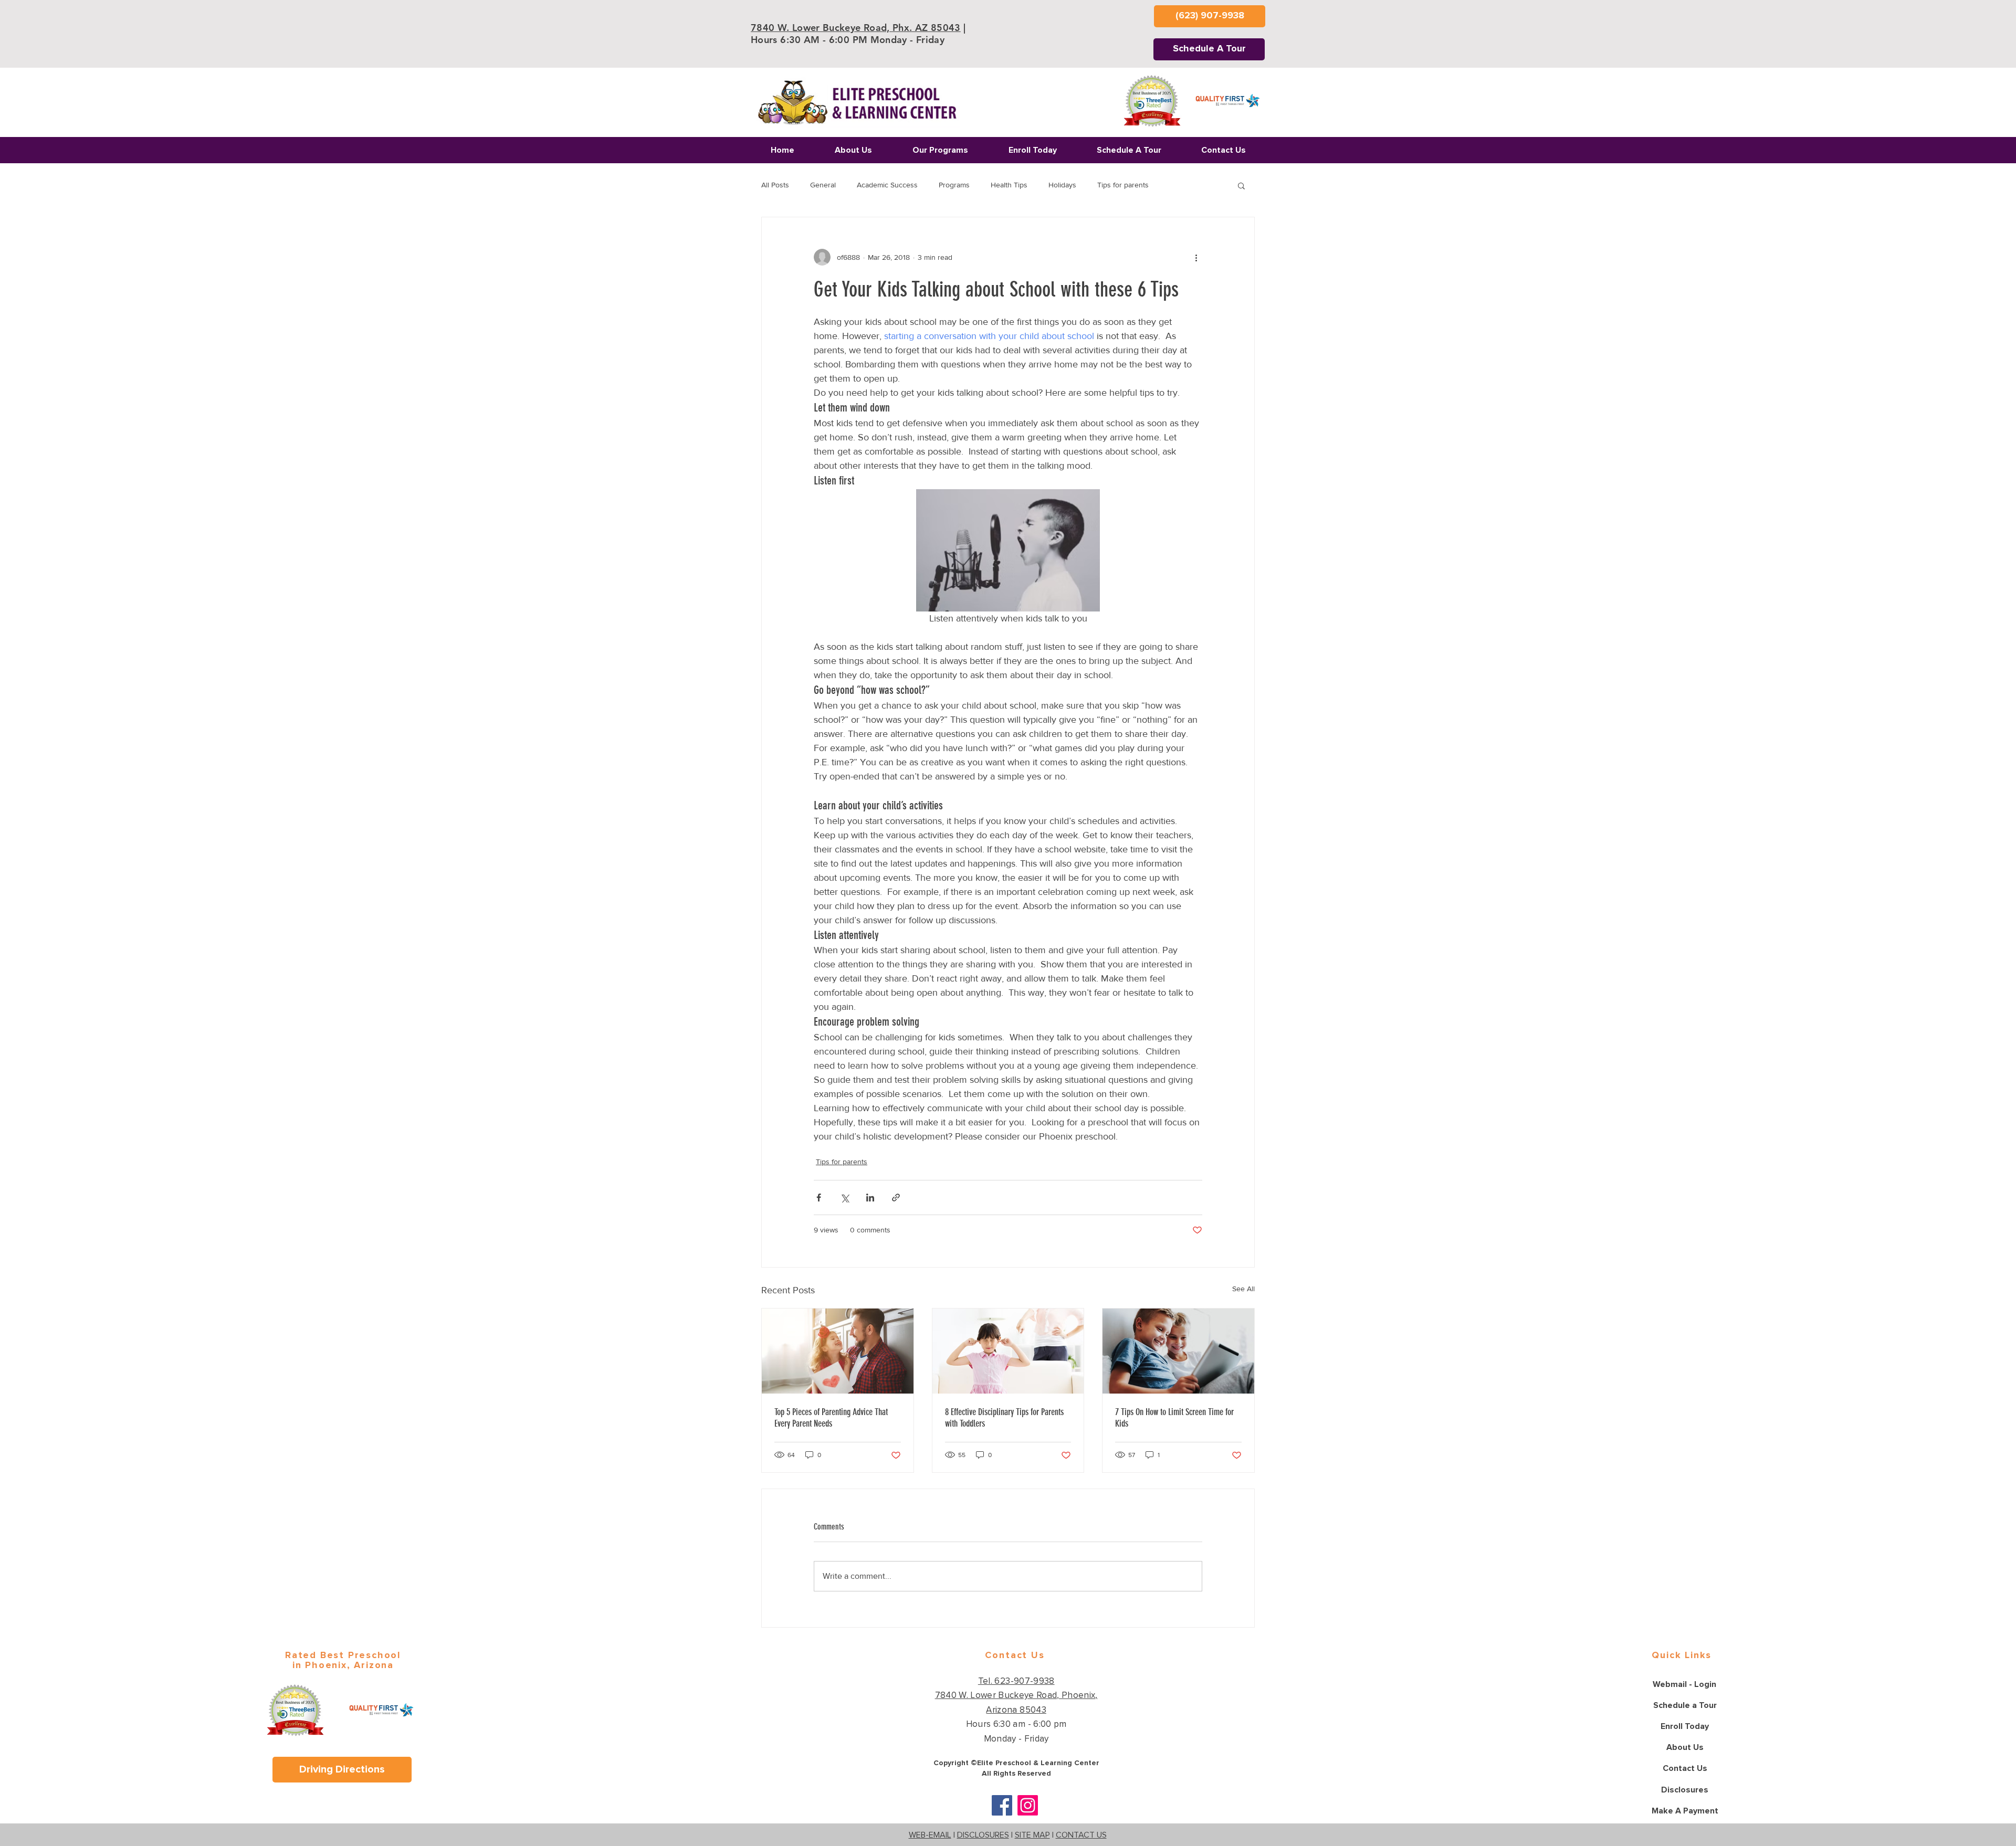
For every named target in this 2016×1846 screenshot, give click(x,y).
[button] (1213, 771)
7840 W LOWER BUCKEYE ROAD (937, 946)
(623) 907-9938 (918, 970)
